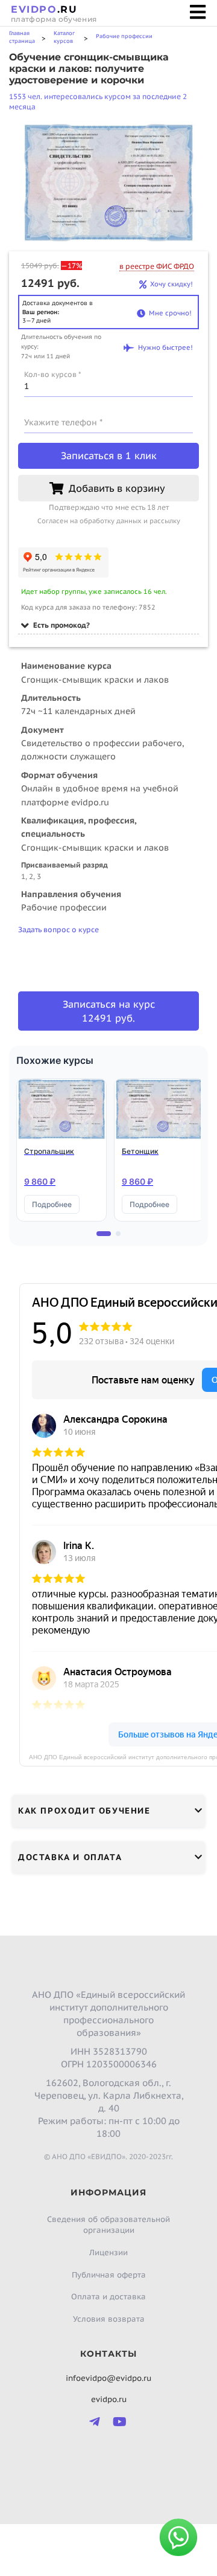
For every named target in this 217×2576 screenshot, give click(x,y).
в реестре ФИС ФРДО (157, 266)
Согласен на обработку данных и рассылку (109, 521)
